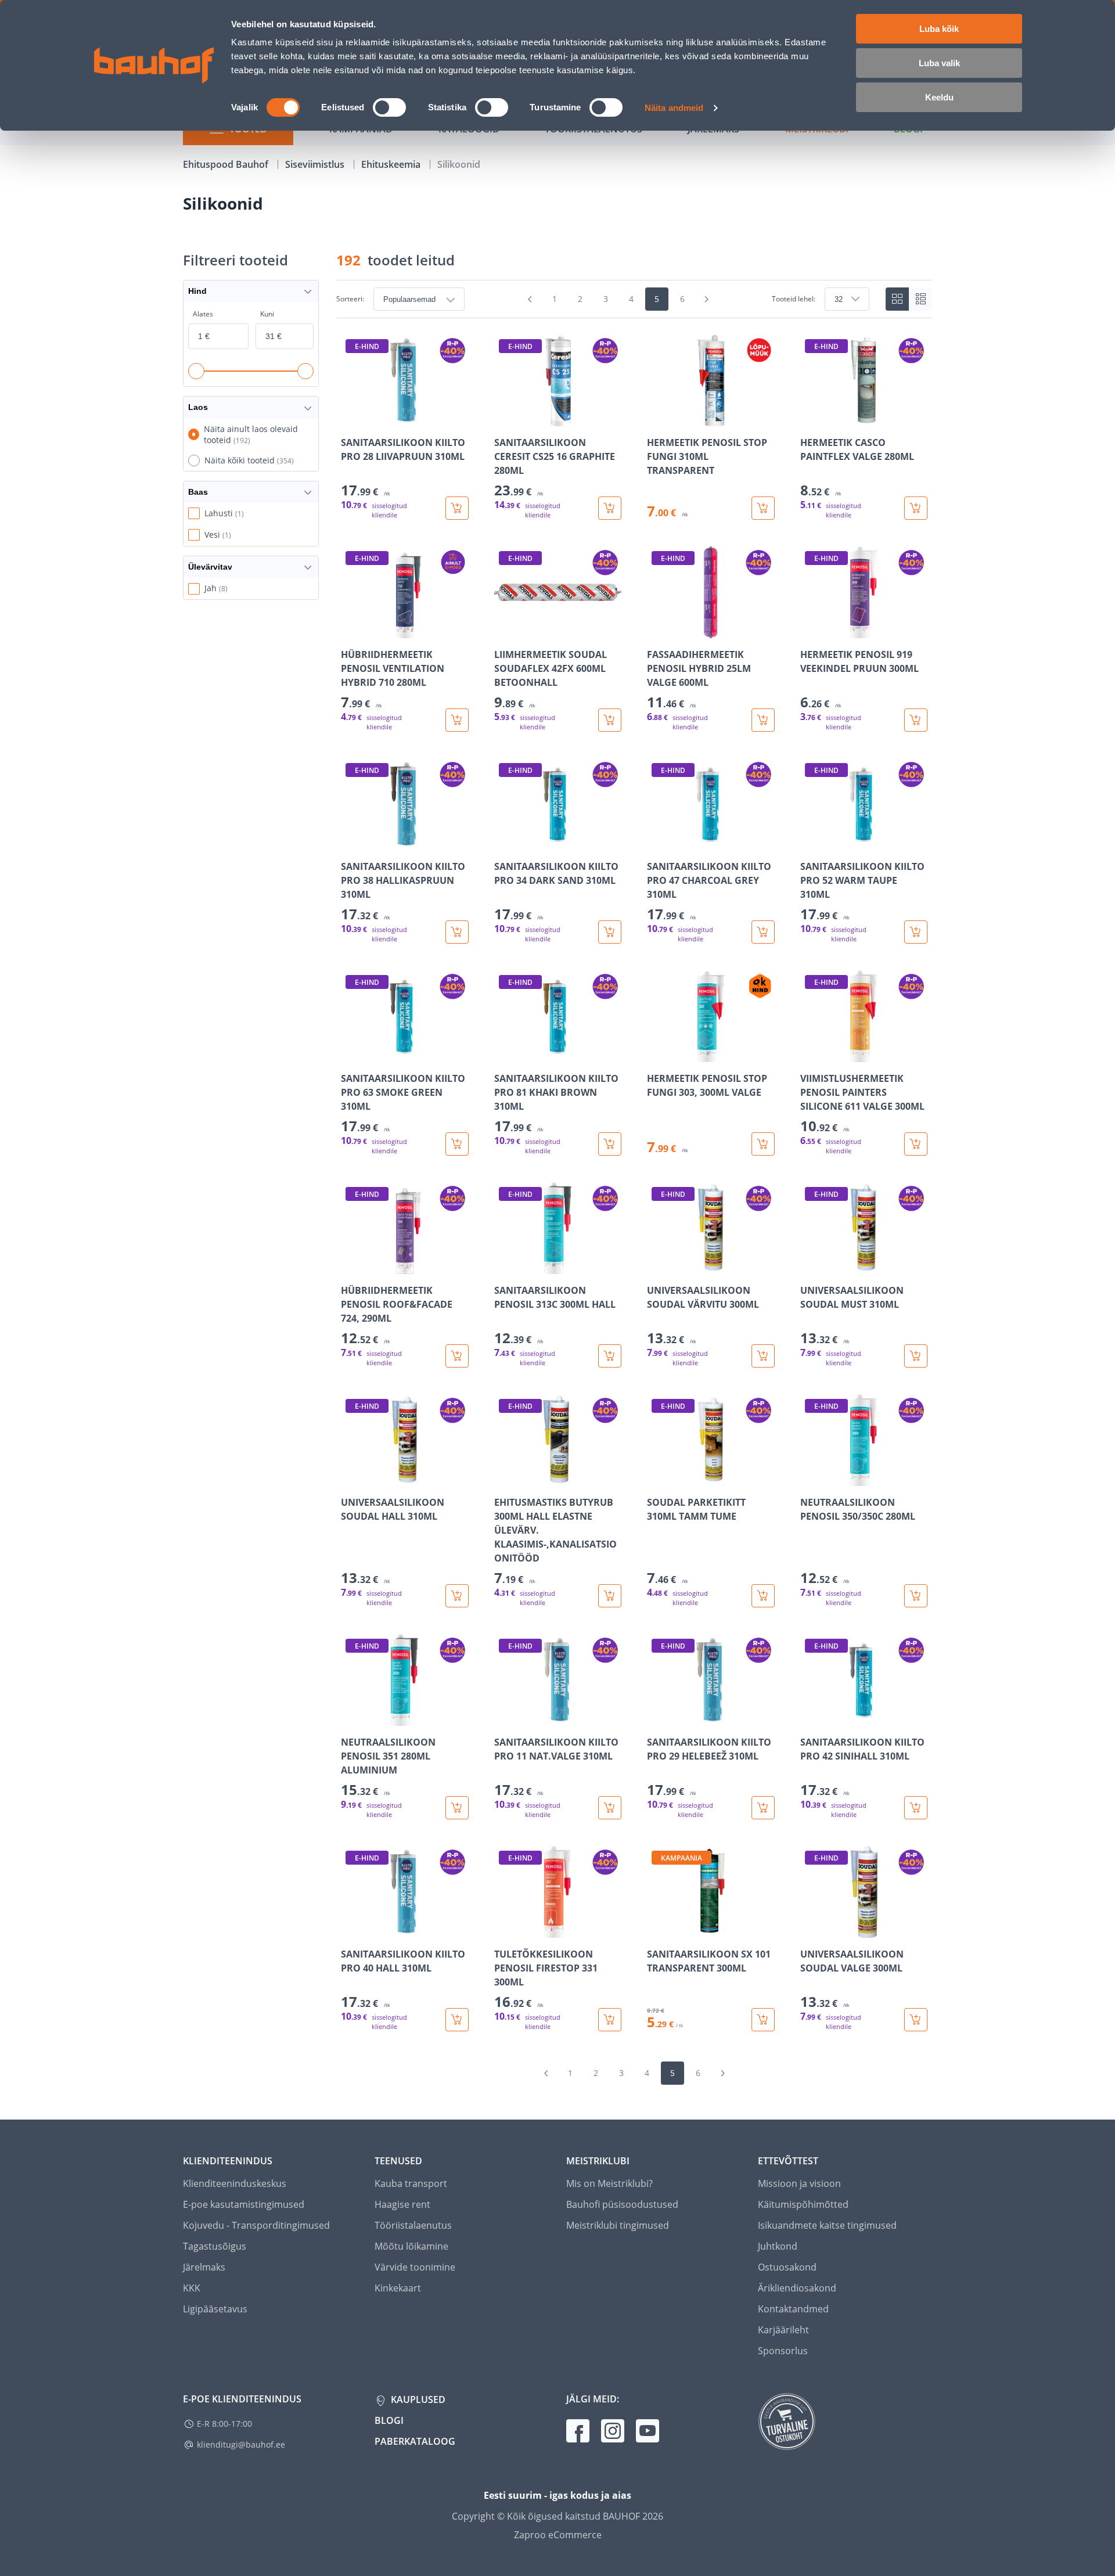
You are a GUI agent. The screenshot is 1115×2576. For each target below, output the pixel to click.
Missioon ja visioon (799, 2183)
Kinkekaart (398, 2288)
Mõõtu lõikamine (411, 2246)
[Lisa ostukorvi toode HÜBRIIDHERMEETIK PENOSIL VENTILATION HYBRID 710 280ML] (457, 720)
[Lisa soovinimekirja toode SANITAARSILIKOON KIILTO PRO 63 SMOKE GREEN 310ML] (351, 1054)
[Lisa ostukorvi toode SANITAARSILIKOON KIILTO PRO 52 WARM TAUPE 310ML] (916, 932)
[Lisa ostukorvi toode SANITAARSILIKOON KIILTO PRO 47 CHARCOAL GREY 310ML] (763, 932)
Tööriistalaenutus (413, 2225)
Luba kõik (939, 29)
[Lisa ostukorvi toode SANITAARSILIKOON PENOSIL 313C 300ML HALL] (610, 1356)
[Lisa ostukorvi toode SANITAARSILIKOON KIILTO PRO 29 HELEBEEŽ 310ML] (763, 1808)
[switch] (389, 107)
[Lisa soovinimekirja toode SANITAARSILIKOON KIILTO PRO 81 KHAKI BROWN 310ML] (504, 1054)
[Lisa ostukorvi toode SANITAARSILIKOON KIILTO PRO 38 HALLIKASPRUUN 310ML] (457, 932)
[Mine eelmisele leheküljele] (530, 299)
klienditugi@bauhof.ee (241, 2444)
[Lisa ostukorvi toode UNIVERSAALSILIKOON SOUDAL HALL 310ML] (457, 1596)
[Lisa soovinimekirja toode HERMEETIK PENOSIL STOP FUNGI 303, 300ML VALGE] (657, 1054)
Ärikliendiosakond (797, 2288)
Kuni (267, 314)
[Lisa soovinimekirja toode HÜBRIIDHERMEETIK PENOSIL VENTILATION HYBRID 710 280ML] (351, 630)
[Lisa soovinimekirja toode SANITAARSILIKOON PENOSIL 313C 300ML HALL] (504, 1266)
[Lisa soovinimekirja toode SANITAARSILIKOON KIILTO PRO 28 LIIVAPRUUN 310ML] (351, 418)
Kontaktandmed (793, 2309)
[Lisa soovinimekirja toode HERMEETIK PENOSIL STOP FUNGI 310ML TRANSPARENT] (657, 418)
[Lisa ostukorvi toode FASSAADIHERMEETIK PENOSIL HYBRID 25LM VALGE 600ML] (763, 720)
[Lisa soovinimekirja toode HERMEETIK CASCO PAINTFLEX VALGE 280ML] (810, 418)
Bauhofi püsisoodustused (622, 2204)
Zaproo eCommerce (558, 2535)
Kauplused (417, 2399)
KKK (192, 2288)
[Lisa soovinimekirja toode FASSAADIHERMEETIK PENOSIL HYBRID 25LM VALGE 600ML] (657, 630)
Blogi (389, 2420)
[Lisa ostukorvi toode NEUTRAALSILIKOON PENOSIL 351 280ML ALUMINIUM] (457, 1808)
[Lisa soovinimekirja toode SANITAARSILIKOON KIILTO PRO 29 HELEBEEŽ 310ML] (657, 1718)
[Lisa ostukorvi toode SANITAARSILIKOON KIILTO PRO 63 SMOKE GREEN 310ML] (457, 1144)
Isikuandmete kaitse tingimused (827, 2225)
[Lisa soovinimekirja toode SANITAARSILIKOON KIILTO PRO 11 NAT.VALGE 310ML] (504, 1718)
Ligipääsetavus (215, 2309)
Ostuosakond (787, 2267)
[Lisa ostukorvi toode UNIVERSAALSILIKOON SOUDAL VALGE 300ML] (916, 2020)
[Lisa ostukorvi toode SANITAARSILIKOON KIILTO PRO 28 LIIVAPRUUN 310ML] (457, 508)
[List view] (920, 299)
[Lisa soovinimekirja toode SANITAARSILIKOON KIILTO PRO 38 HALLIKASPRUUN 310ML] (351, 842)
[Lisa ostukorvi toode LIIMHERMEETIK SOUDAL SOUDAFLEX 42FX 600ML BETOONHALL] (610, 720)
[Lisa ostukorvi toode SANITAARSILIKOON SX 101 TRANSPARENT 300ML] (763, 2020)
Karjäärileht (783, 2330)
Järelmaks (204, 2267)
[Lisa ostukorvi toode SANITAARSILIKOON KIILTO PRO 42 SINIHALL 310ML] (916, 1808)
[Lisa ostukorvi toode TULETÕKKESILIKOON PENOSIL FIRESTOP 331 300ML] (610, 2020)
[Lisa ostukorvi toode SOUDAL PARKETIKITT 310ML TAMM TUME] (763, 1596)
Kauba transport (411, 2183)
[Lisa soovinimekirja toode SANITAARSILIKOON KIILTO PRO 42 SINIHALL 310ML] (810, 1718)
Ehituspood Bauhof (227, 164)
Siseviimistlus (316, 164)
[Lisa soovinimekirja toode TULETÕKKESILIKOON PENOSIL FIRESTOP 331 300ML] (504, 1930)
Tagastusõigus (215, 2246)
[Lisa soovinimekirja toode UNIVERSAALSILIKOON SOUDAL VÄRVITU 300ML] (657, 1266)
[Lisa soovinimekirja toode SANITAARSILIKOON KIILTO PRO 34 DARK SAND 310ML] (504, 842)
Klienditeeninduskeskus (235, 2183)
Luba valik (939, 63)
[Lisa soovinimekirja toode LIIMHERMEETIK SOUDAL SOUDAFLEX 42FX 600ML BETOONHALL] (504, 630)
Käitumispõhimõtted (803, 2204)
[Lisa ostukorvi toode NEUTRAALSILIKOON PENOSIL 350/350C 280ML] (916, 1596)
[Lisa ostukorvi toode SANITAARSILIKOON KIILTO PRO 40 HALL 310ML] (457, 2020)
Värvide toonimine (415, 2267)
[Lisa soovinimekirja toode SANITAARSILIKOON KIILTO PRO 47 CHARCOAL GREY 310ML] (657, 842)
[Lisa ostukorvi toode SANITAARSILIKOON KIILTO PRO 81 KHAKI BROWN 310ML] (610, 1144)
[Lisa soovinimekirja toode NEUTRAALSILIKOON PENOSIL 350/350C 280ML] (810, 1478)
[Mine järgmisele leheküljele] (707, 299)
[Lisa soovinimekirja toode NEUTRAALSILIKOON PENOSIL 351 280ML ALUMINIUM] (351, 1718)
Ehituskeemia (392, 164)
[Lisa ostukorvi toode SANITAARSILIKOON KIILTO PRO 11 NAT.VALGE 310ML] (610, 1808)
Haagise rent (402, 2204)
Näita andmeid (674, 108)
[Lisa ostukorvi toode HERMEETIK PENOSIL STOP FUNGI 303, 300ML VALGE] (763, 1144)
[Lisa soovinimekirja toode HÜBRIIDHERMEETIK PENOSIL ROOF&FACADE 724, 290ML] (351, 1266)
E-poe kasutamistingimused (244, 2204)
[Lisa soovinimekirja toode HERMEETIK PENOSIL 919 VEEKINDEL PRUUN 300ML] (810, 630)
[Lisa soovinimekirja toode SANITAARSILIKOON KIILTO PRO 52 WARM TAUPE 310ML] (810, 842)
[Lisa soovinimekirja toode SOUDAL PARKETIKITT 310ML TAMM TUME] (657, 1478)
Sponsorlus (783, 2351)
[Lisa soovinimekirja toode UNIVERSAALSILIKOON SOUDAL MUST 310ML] (810, 1266)
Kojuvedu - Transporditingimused (256, 2225)
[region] (634, 1183)
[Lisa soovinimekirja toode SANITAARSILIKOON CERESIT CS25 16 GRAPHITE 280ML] (504, 418)
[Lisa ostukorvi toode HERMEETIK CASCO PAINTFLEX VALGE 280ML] (916, 508)
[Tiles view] (897, 299)
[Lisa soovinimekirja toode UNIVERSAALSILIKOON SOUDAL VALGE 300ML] (810, 1930)
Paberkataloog (415, 2441)
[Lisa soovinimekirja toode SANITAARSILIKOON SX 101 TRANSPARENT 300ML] (657, 1930)
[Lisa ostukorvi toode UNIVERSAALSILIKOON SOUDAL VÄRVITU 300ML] (763, 1356)
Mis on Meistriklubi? (609, 2183)
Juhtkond (778, 2246)
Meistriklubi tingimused (618, 2225)
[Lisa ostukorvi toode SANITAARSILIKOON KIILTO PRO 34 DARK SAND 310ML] (610, 932)
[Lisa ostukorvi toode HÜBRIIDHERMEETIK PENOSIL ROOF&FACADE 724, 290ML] (457, 1356)
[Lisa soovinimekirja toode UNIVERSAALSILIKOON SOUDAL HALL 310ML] (351, 1478)
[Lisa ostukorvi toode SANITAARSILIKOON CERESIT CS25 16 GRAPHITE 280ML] (610, 508)
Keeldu (939, 97)
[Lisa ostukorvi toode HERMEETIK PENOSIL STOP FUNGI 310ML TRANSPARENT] (763, 508)
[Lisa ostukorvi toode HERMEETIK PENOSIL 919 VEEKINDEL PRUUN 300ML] (916, 720)
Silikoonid (459, 164)
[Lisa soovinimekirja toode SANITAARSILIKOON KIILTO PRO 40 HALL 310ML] (351, 1930)
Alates (203, 314)
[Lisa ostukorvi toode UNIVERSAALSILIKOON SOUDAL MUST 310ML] (916, 1356)
